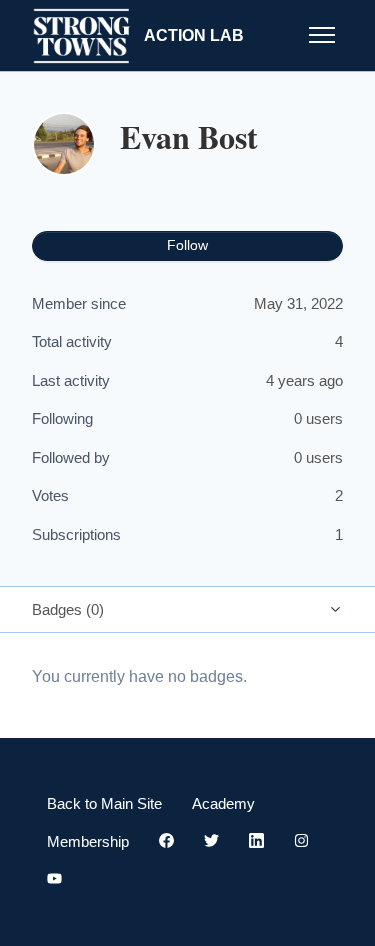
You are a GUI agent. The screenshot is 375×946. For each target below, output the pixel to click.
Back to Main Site (104, 803)
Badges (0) (68, 609)
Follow (187, 245)
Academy (223, 803)
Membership (88, 841)
